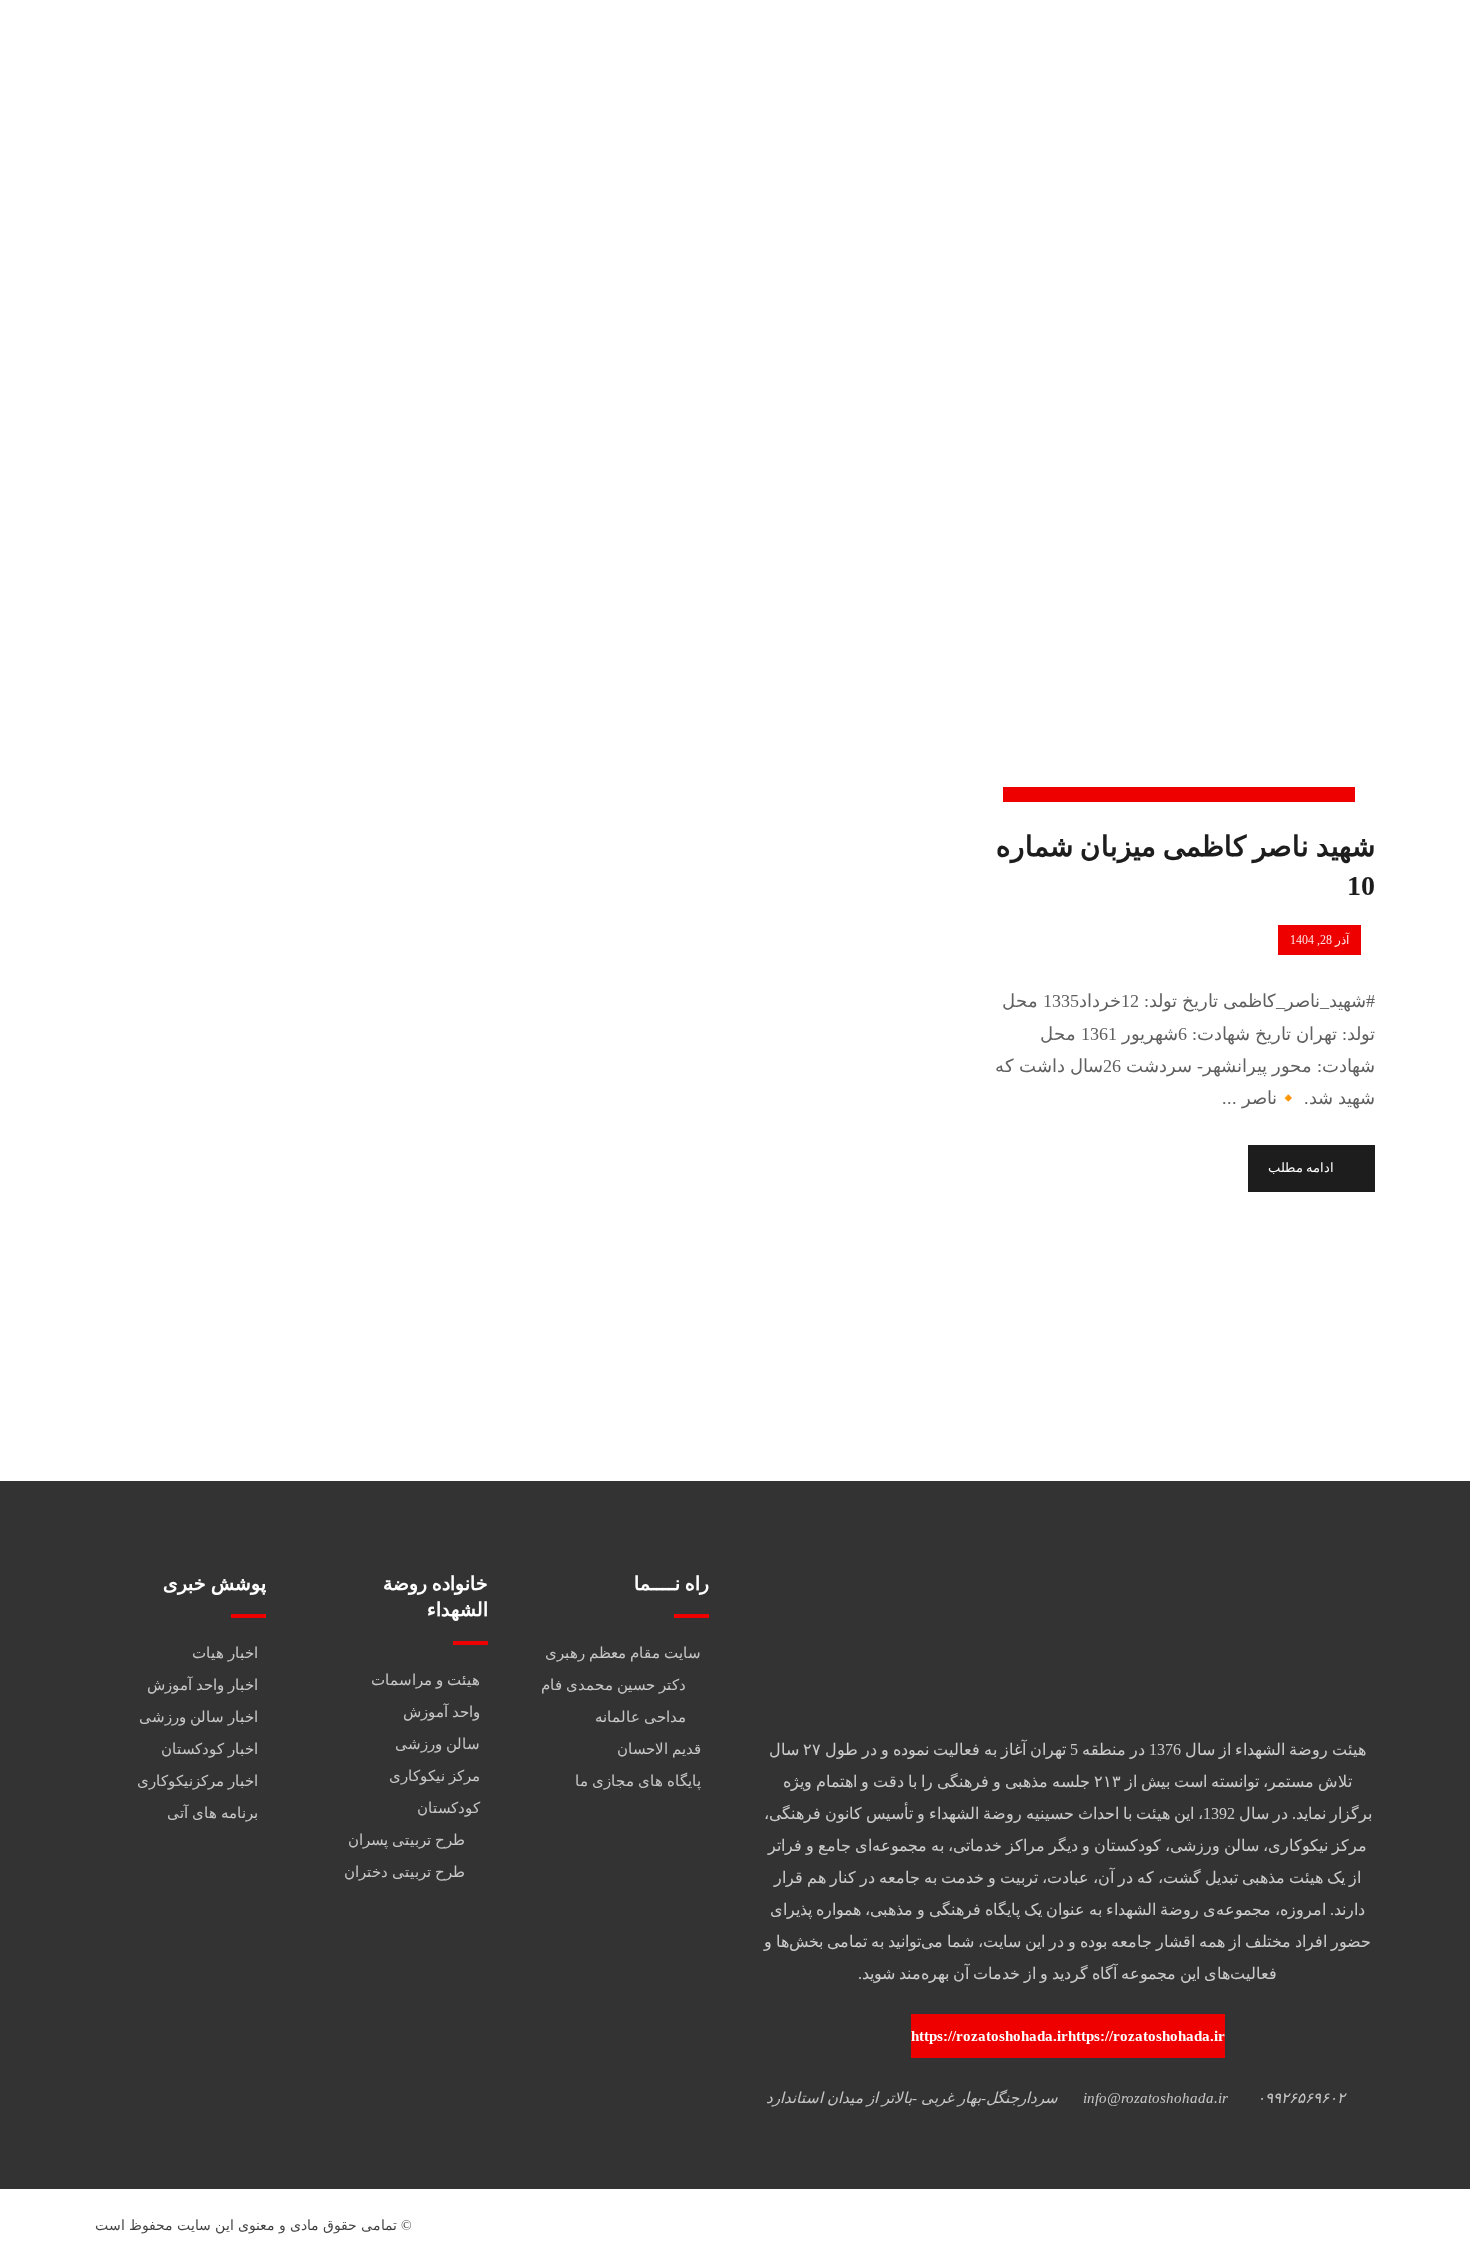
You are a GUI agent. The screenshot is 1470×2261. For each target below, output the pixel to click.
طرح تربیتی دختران (404, 1872)
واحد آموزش (441, 1712)
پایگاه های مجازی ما (638, 1781)
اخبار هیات (225, 1653)
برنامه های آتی (212, 1813)
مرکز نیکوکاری (434, 1776)
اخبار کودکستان (209, 1749)
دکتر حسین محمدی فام (613, 1685)
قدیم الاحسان (659, 1749)
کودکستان (448, 1808)
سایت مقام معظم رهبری (623, 1653)
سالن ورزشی (437, 1744)
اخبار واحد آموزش (202, 1685)
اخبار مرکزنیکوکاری (197, 1781)
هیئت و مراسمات (425, 1680)
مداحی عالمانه (640, 1717)
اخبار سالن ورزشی (198, 1717)
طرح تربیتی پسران (406, 1840)
